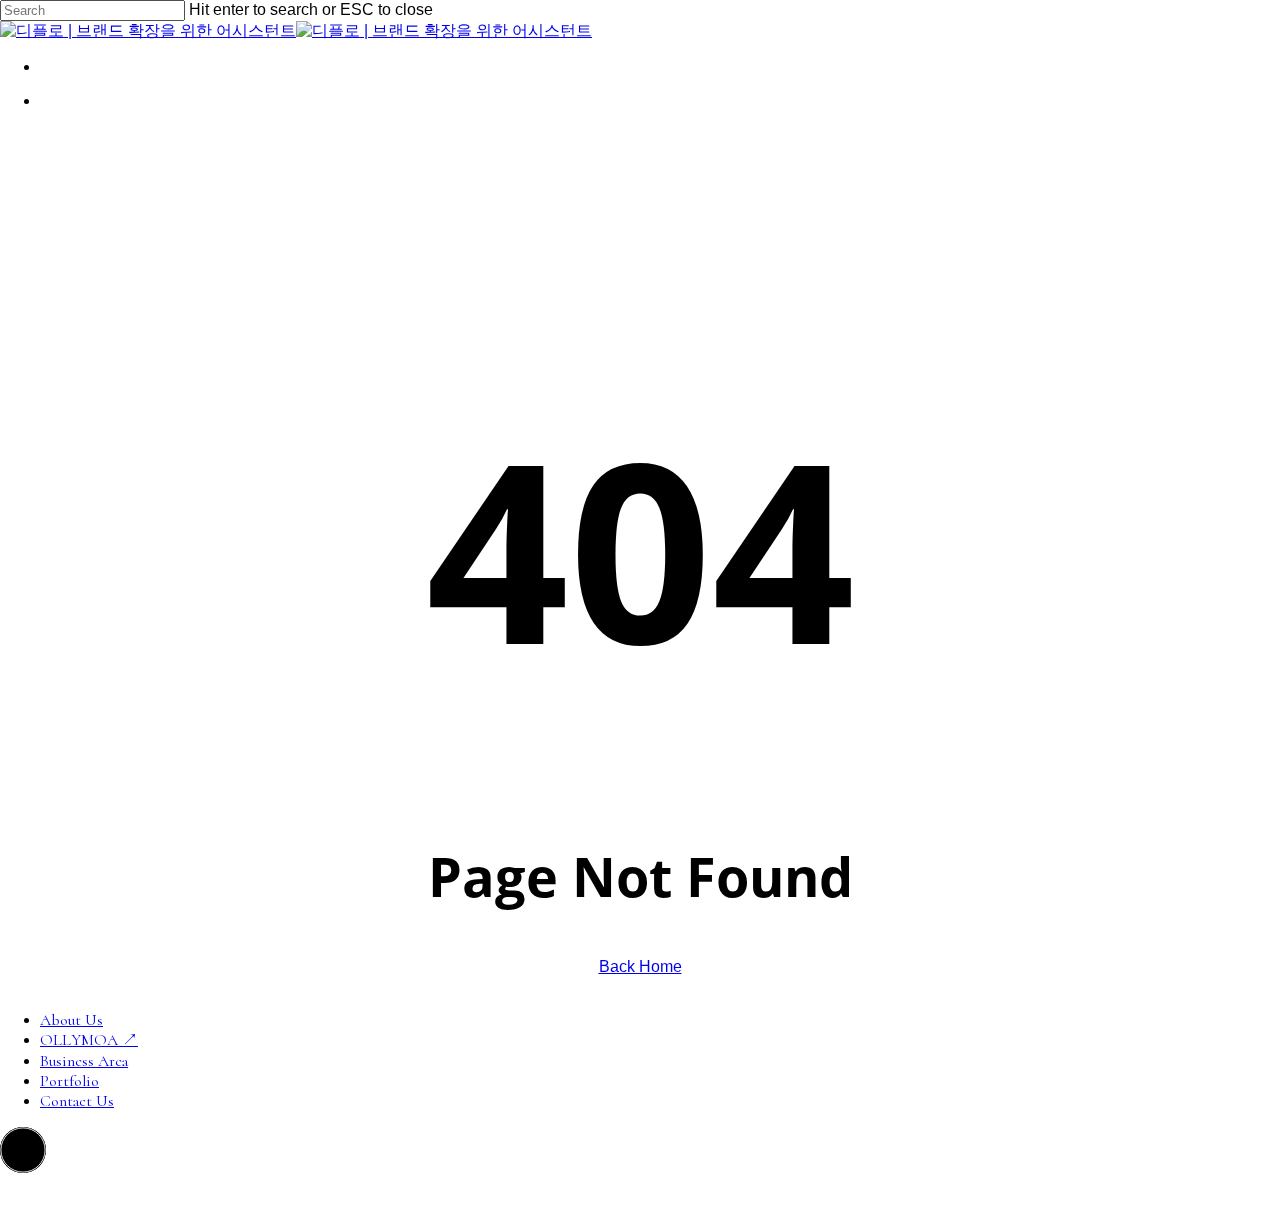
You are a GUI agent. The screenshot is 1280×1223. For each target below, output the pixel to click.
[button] (23, 1150)
